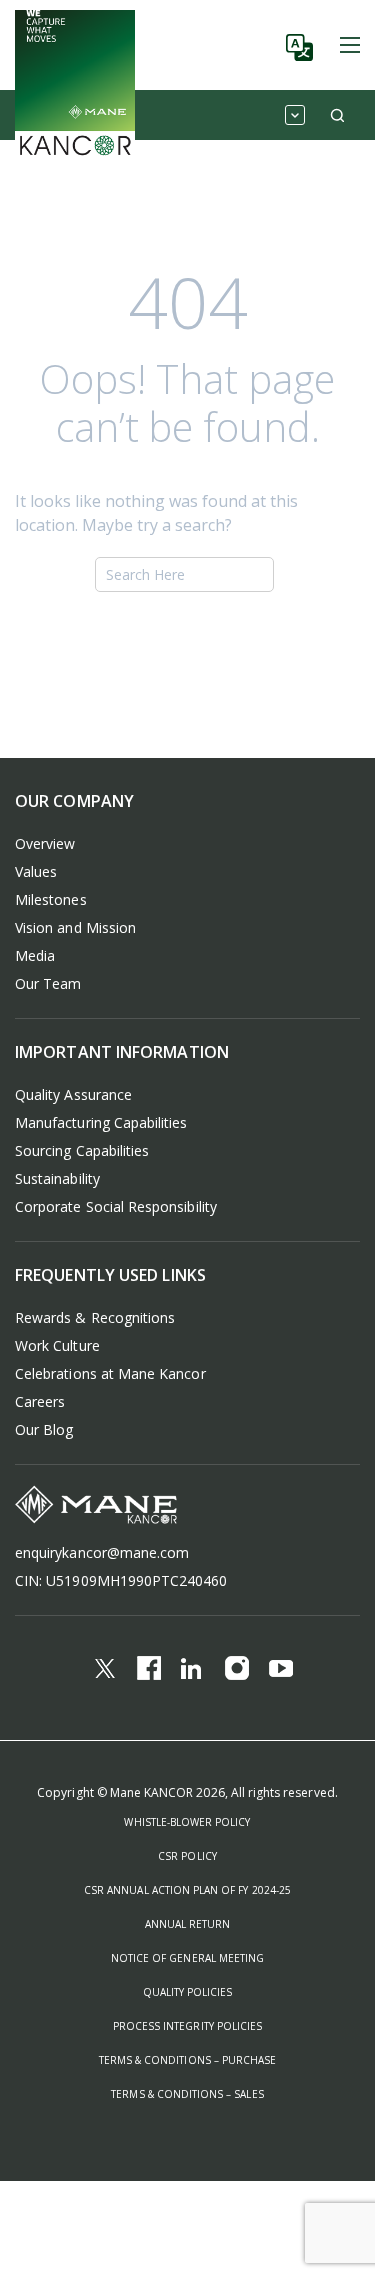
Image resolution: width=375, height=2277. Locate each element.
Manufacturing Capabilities (101, 1122)
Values (36, 871)
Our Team (48, 983)
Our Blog (44, 1429)
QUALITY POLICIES (188, 1992)
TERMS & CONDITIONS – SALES (187, 2094)
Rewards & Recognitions (95, 1317)
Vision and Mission (75, 927)
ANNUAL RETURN (188, 1924)
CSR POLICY (187, 1856)
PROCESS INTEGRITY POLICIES (187, 2026)
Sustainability (57, 1178)
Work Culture (57, 1345)
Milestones (51, 899)
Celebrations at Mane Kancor (110, 1373)
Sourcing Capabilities (82, 1150)
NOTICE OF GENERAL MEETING (187, 1958)
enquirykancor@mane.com (102, 1552)
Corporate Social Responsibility (116, 1206)
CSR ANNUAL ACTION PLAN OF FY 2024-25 (187, 1890)
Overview (45, 843)
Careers (40, 1401)
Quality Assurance (73, 1094)
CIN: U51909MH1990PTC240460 (121, 1580)
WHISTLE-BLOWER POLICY (187, 1822)
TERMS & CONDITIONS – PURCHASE (187, 2060)
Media (35, 955)
